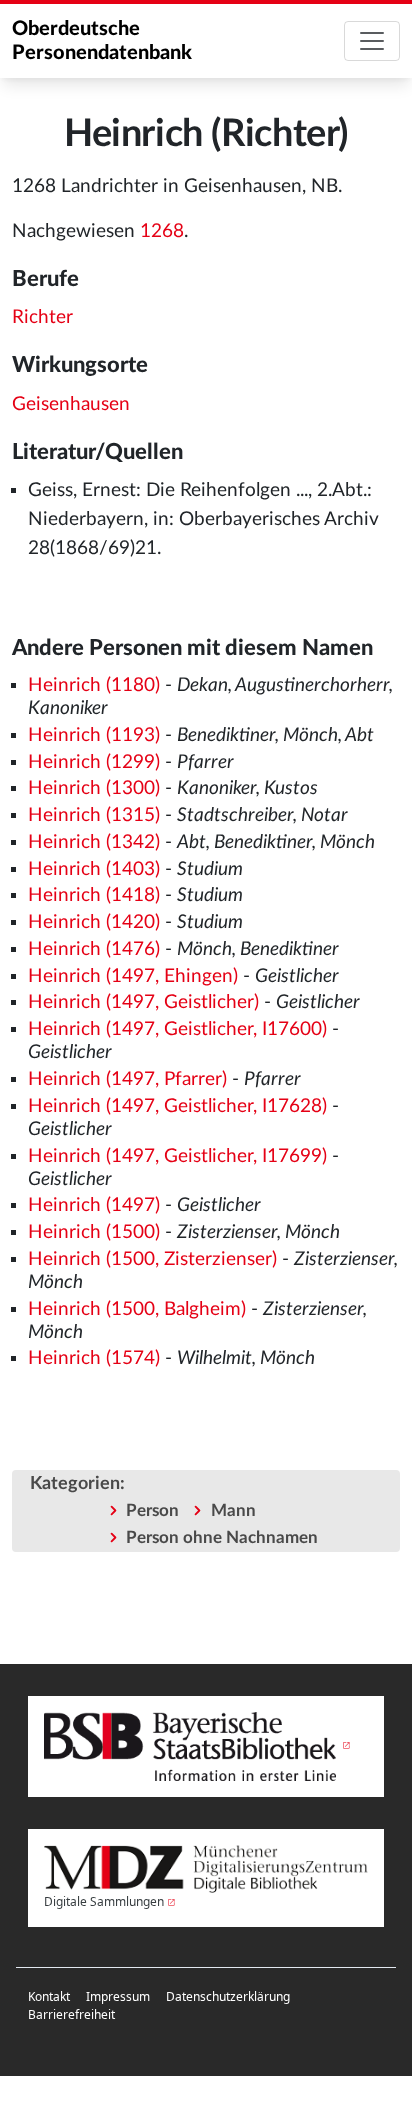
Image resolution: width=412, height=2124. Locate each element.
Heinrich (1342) (94, 842)
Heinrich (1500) (94, 1232)
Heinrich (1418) (94, 895)
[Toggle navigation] (372, 41)
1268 (162, 231)
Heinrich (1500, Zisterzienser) (152, 1259)
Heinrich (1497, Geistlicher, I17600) (177, 1029)
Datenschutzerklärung (228, 1996)
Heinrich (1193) (94, 735)
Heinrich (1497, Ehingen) (133, 976)
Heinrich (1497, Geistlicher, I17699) (177, 1156)
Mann (233, 1510)
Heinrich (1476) (94, 949)
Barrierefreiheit (71, 2014)
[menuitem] (49, 1997)
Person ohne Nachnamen (222, 1537)
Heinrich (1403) (94, 869)
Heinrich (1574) (94, 1358)
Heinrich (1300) (94, 788)
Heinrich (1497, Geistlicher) (143, 1002)
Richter (42, 317)
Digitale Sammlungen (104, 1901)
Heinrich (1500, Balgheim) (137, 1309)
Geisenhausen (71, 404)
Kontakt (49, 1996)
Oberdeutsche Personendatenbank (102, 41)
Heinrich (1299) (94, 762)
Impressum (118, 1996)
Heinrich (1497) (94, 1205)
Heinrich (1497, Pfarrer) (127, 1079)
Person (152, 1510)
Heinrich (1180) (94, 685)
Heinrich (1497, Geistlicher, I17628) (177, 1106)
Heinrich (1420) (94, 922)
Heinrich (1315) (94, 815)
